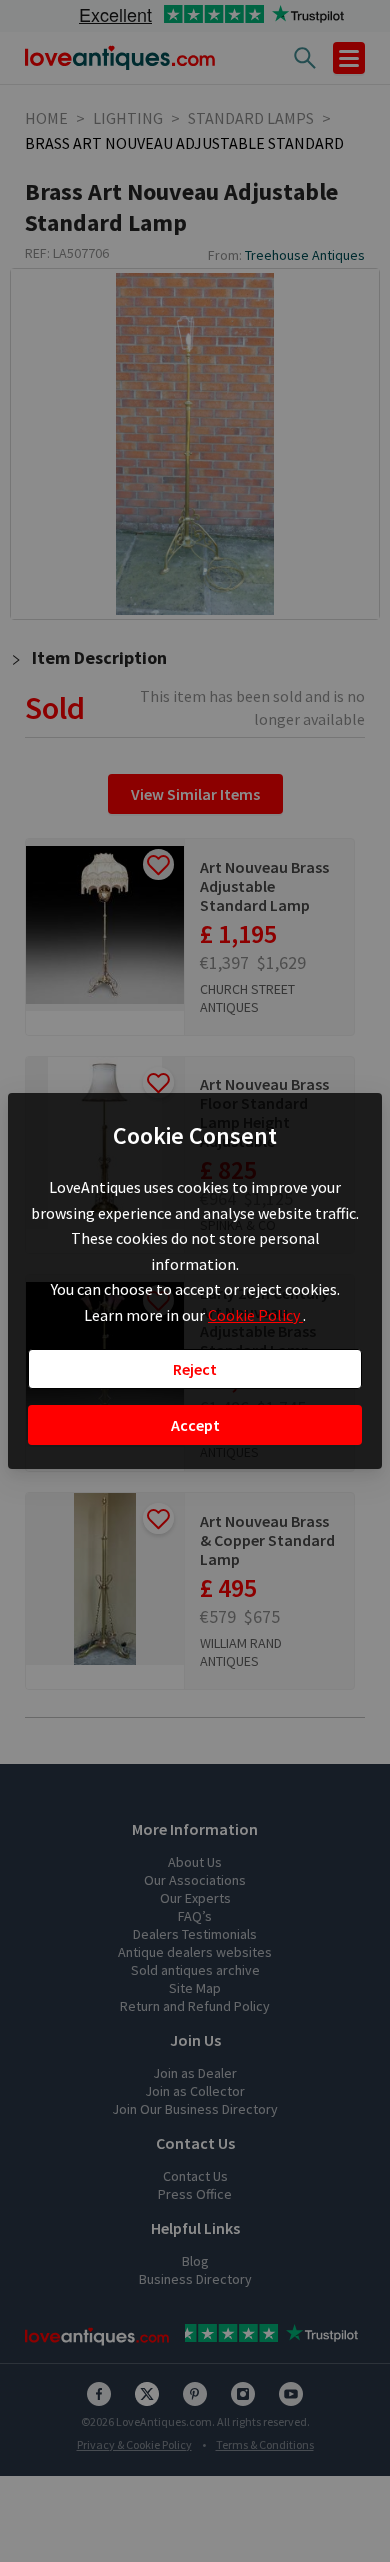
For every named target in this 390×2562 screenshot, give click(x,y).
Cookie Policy (255, 1315)
